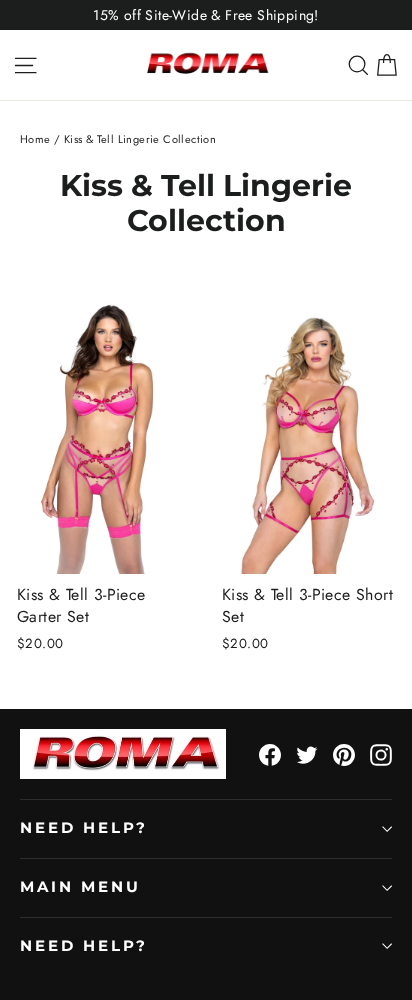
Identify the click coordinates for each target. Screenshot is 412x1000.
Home (35, 139)
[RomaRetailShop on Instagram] (381, 754)
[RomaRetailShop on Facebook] (270, 754)
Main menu (80, 887)
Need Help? (84, 828)
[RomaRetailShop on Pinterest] (344, 754)
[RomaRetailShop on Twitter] (307, 754)
